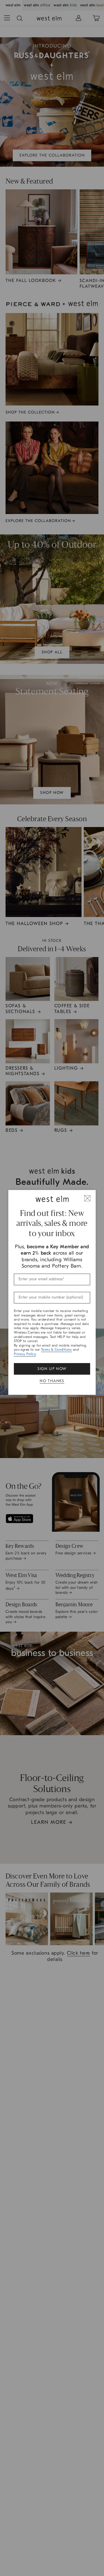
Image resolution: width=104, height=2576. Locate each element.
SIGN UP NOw (52, 1369)
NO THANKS (52, 1381)
